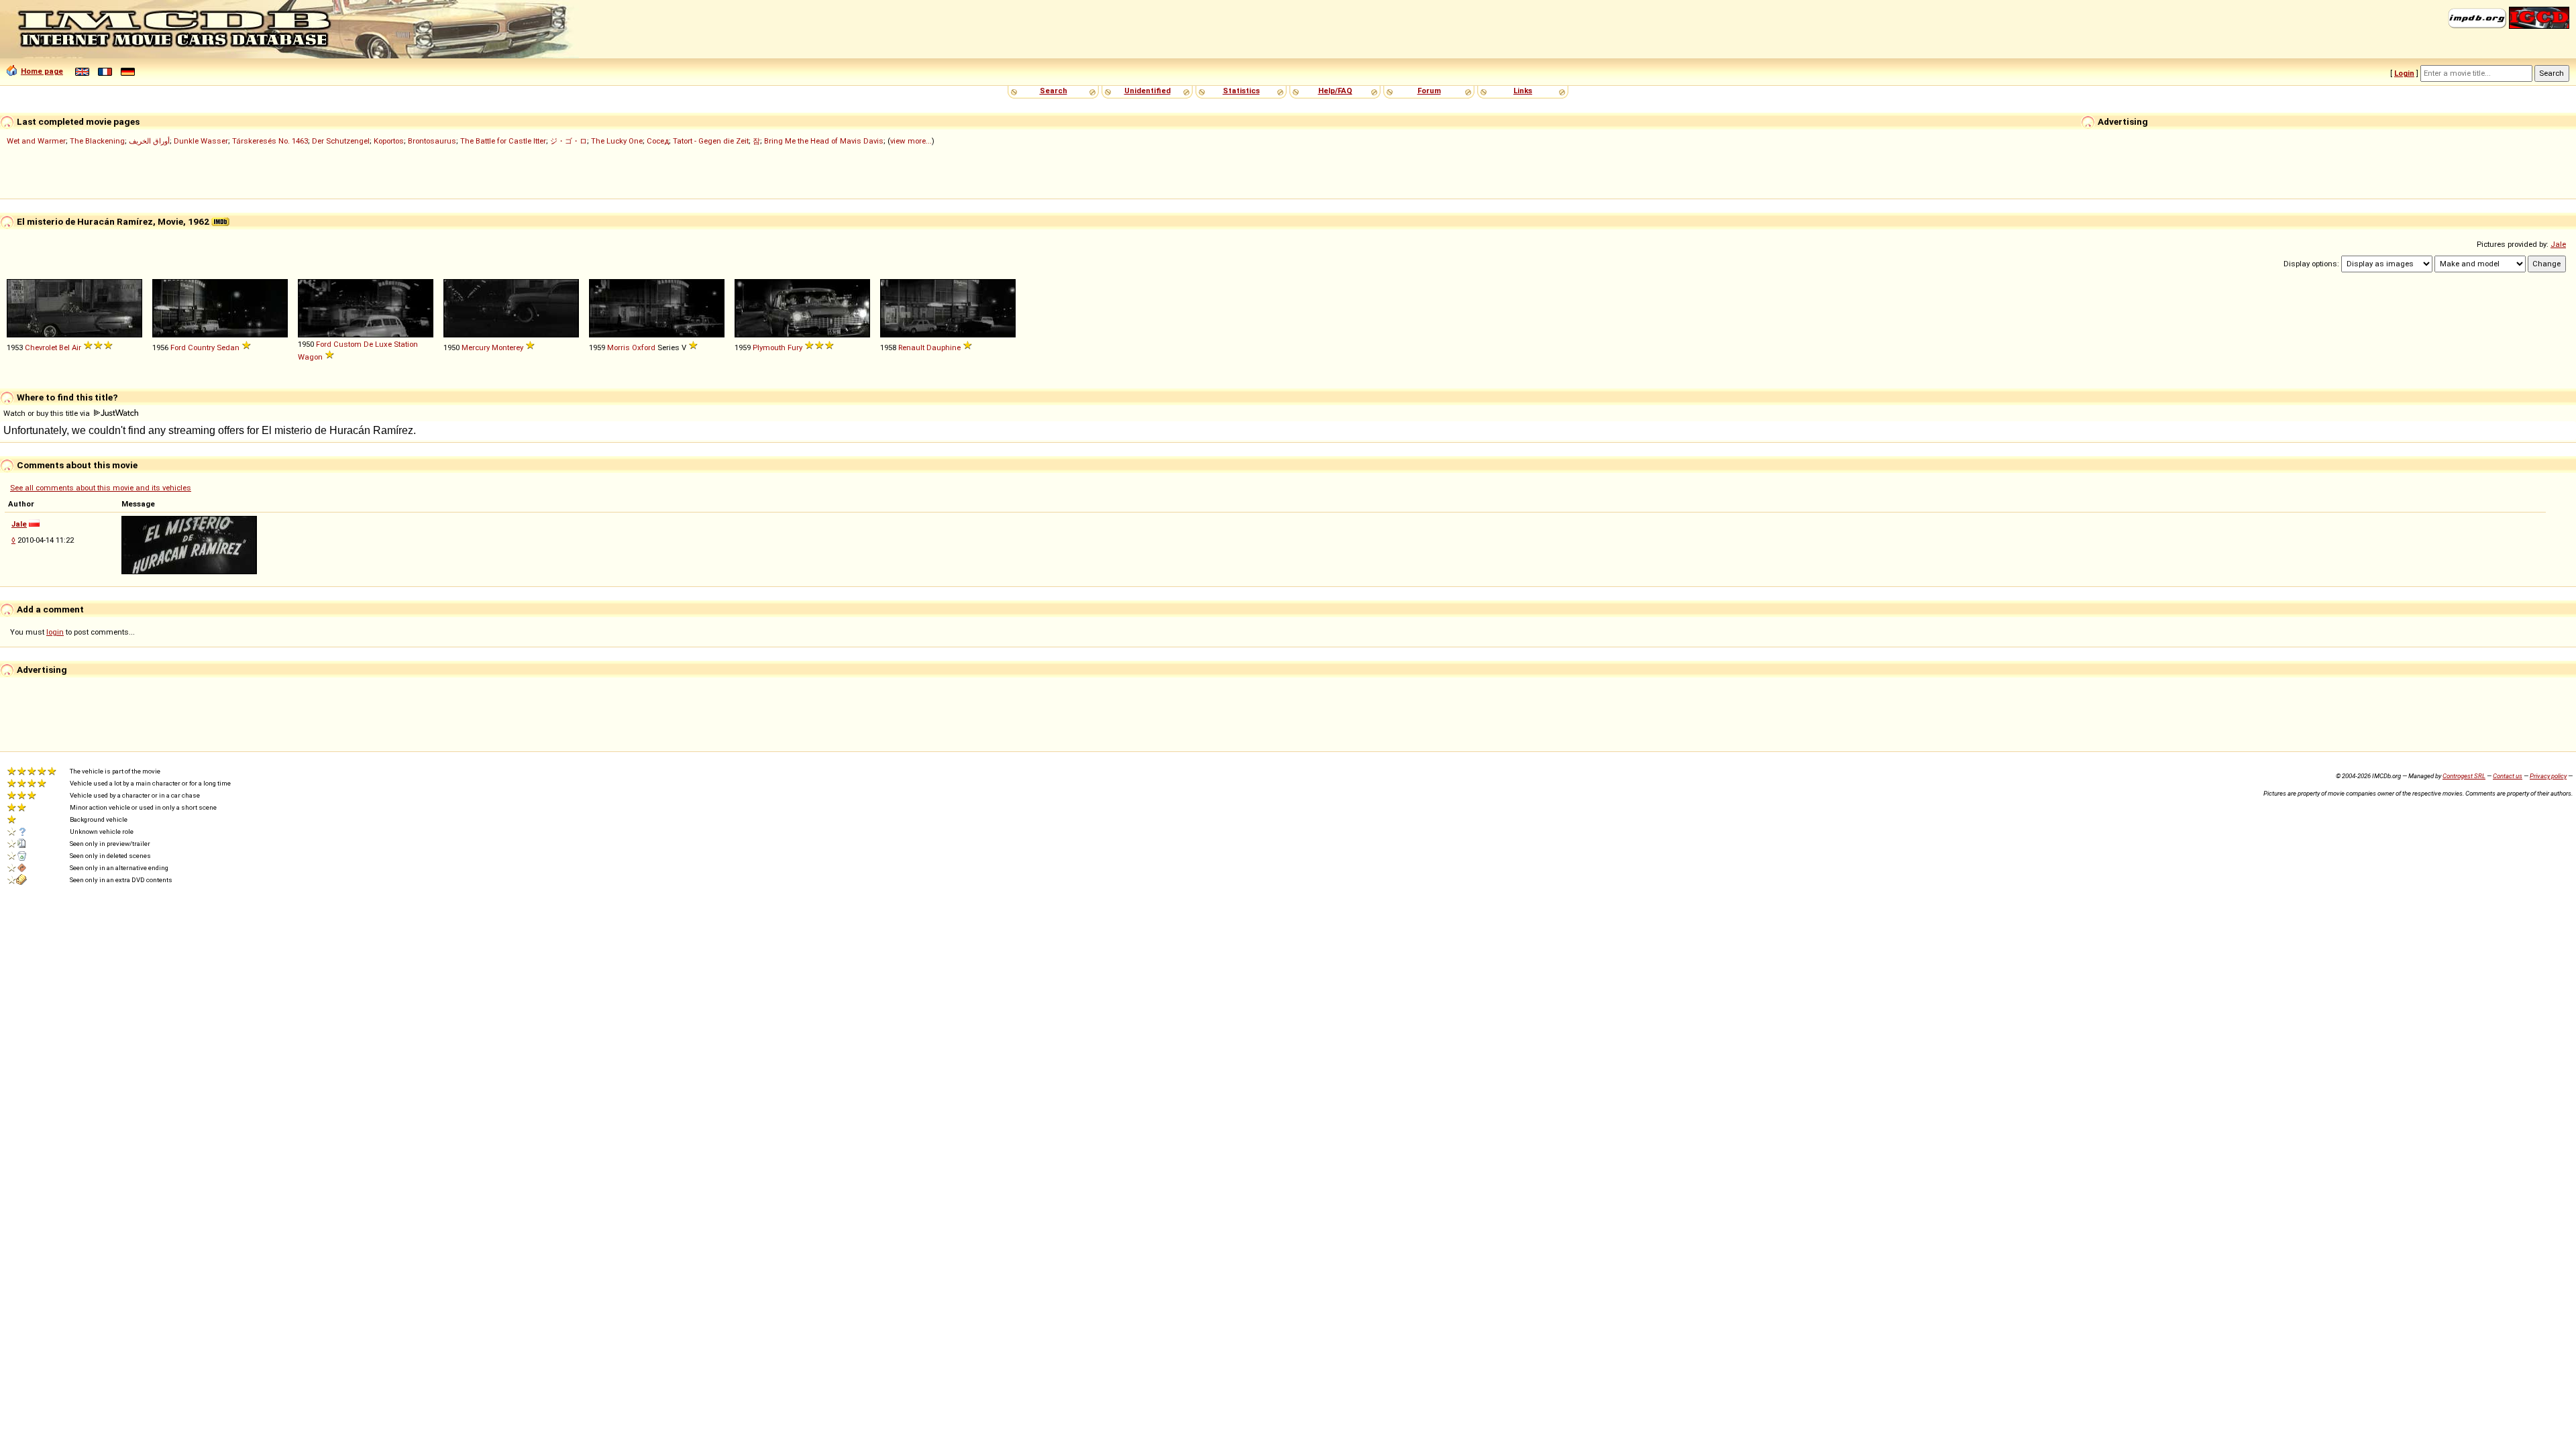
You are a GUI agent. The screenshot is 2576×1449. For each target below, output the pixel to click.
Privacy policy (2548, 776)
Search (1054, 91)
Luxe (383, 344)
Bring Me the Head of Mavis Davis (824, 141)
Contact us (2508, 776)
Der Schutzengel (341, 141)
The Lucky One (617, 141)
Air (76, 347)
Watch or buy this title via (48, 413)
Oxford (644, 347)
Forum (1429, 91)
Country (201, 347)
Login (2404, 73)
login (55, 632)
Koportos (389, 141)
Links (1523, 91)
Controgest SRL (2464, 776)
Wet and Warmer (36, 141)
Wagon (310, 357)
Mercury (476, 347)
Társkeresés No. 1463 (270, 141)
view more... (911, 141)
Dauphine (944, 347)
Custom (347, 344)
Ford (178, 347)
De (368, 344)
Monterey (507, 347)
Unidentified (1147, 91)
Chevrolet (41, 347)
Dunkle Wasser (201, 141)
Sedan (228, 347)
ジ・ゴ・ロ (569, 141)
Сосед (658, 141)
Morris (619, 347)
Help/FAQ (1335, 91)
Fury (795, 347)
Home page (42, 71)
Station (406, 344)
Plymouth (769, 347)
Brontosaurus (432, 141)
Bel (64, 347)
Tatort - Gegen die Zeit (711, 141)
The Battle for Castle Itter (503, 141)
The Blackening (97, 141)
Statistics (1241, 91)
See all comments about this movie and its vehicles (101, 488)
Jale (2558, 244)
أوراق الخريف (149, 141)
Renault (911, 347)
